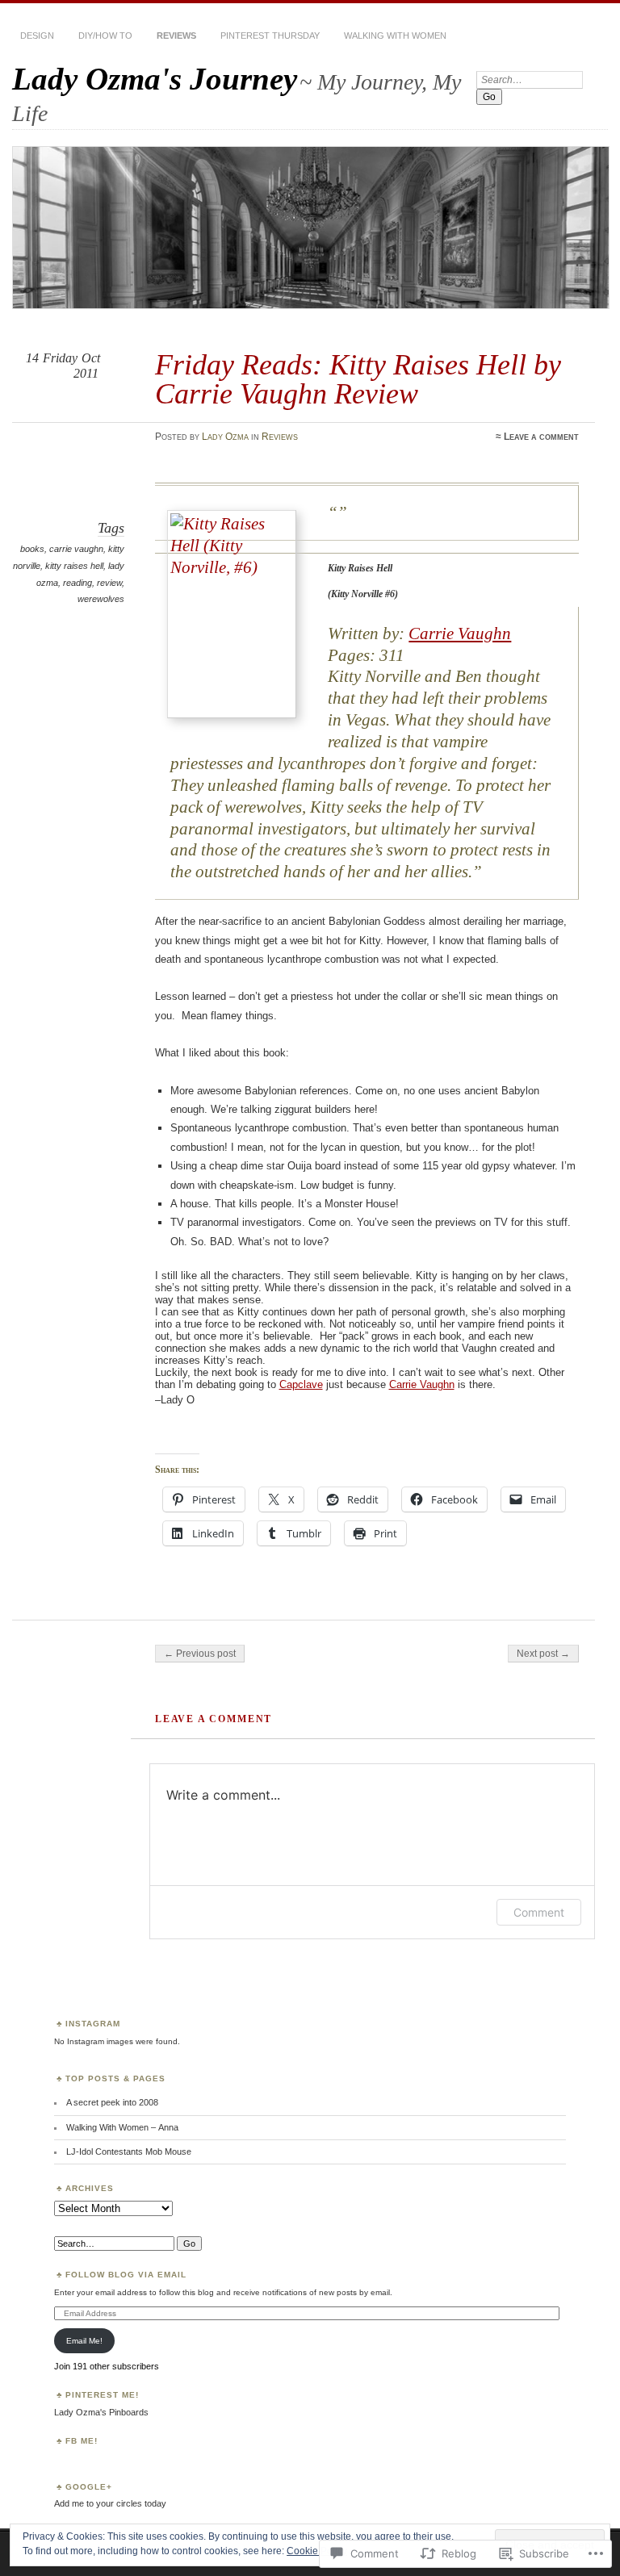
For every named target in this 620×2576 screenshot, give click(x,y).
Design (37, 36)
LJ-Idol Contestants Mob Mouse (129, 2152)
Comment (539, 1912)
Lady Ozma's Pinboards (101, 2412)
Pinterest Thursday (270, 36)
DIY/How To (105, 36)
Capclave (301, 1384)
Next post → (543, 1654)
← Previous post (200, 1654)
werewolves (101, 599)
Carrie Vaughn (460, 634)
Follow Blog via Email (126, 2275)
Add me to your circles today (110, 2503)
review (109, 583)
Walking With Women (395, 36)
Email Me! (84, 2341)
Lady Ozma (225, 437)
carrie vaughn (76, 549)
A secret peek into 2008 (112, 2102)
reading (77, 583)
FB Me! (82, 2441)
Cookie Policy (317, 2551)
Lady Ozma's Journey (155, 79)
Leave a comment (541, 437)
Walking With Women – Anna (122, 2127)
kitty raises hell (74, 566)
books (32, 549)
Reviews (176, 36)
